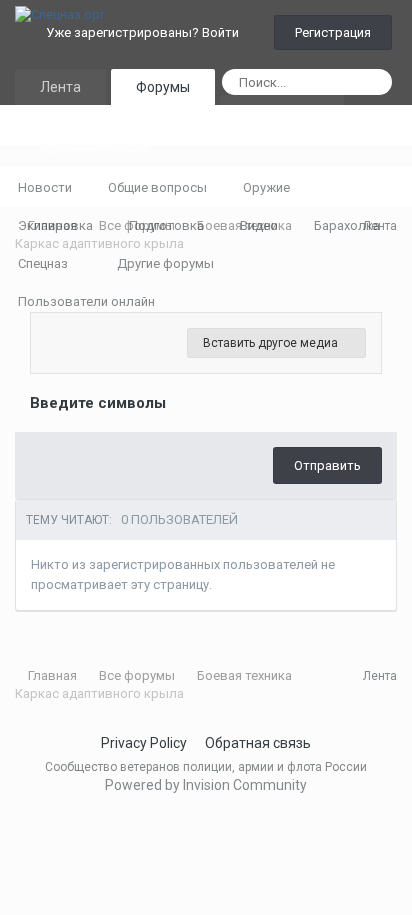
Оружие (266, 187)
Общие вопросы (157, 187)
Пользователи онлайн (86, 301)
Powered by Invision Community (206, 785)
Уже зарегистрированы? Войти (145, 32)
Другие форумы (167, 263)
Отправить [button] (327, 465)
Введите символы (98, 403)
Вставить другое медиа (272, 343)
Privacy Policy (144, 743)
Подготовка (166, 225)
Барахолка (347, 225)
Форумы (163, 87)
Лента (60, 87)
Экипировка (55, 225)
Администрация (94, 149)
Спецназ (44, 263)
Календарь (282, 113)
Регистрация (333, 32)
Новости (45, 187)
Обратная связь (258, 743)
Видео (259, 225)
